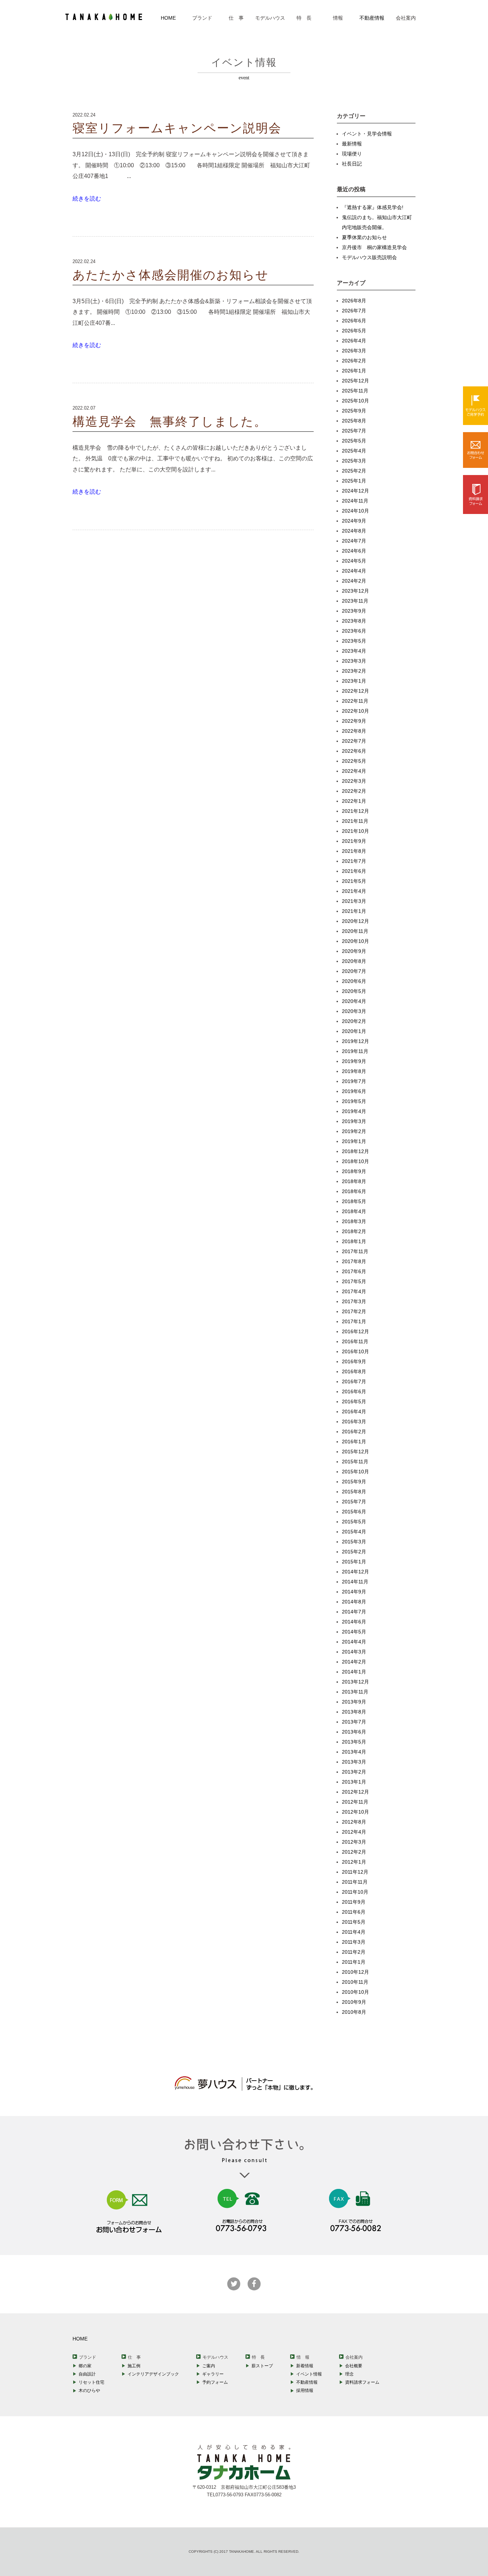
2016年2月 (354, 1432)
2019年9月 (354, 1061)
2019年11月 (355, 1051)
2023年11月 (355, 601)
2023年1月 (354, 681)
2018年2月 (354, 1231)
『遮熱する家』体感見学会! (373, 207)
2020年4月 (354, 1001)
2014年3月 (354, 1652)
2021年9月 (354, 841)
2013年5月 (354, 1742)
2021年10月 (355, 831)
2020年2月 (354, 1021)
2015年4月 (354, 1532)
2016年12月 (355, 1331)
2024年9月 (354, 521)
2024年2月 (354, 581)
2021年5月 (354, 881)
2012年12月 (355, 1792)
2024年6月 (354, 551)
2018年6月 (354, 1191)
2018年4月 (354, 1211)
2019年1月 (354, 1141)
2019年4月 (354, 1111)
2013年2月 (354, 1772)
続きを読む (87, 199)
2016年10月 (355, 1351)
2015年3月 (354, 1542)
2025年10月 (355, 401)
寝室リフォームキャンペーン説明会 (177, 128)
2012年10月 (355, 1812)
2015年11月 (355, 1462)
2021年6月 (354, 871)
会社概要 (354, 2366)
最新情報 (352, 144)
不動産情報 (372, 18)
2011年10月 (355, 1892)
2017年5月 (354, 1281)
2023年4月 (354, 651)
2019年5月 (354, 1101)
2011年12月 (355, 1872)
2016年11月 (355, 1341)
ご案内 (209, 2366)
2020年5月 (354, 991)
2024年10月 (355, 511)
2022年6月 (354, 751)
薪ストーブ (262, 2366)
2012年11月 (355, 1802)
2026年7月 (354, 311)
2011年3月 (354, 1942)
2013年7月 (354, 1722)
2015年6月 (354, 1512)
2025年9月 (354, 411)
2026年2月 (354, 361)
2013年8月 (354, 1712)
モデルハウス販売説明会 (369, 257)
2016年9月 (354, 1361)
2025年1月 (354, 481)
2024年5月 (354, 561)
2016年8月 (354, 1371)
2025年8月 (354, 421)
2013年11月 (355, 1692)
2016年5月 (354, 1401)
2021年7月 (354, 861)
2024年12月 (355, 491)
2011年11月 (355, 1882)
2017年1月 (354, 1321)
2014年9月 (354, 1592)
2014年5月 (354, 1632)
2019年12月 (355, 1041)
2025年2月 (354, 471)
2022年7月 (354, 741)
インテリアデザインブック (153, 2374)
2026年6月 (354, 321)
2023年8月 (354, 621)
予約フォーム (215, 2382)
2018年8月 (354, 1181)
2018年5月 (354, 1201)
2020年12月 (355, 921)
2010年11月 (355, 1982)
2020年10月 (355, 941)
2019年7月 (354, 1081)
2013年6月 (354, 1732)
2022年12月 (355, 691)
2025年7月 (354, 431)
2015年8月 (354, 1492)
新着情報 (305, 2366)
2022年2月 (354, 791)
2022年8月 (354, 731)
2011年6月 (354, 1912)
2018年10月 (355, 1161)
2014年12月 (355, 1572)
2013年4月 (354, 1752)
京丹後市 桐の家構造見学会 (374, 247)
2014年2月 (354, 1662)
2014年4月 (354, 1642)
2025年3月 (354, 461)
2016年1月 (354, 1442)
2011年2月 (354, 1952)
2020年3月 (354, 1011)
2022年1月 (354, 801)
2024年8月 (354, 531)
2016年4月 (354, 1411)
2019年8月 (354, 1071)
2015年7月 (354, 1502)
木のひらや (89, 2390)
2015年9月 (354, 1482)
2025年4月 (354, 451)
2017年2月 (354, 1311)
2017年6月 (354, 1271)
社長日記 (352, 164)
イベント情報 (309, 2374)
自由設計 (87, 2374)
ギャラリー (213, 2374)
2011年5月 (354, 1922)
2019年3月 (354, 1121)
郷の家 (85, 2366)
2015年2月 (354, 1552)
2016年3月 (354, 1422)
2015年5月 (354, 1522)
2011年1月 (354, 1962)
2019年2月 (354, 1131)
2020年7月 (354, 971)
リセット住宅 (91, 2382)
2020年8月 (354, 961)
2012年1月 (354, 1862)
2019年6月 (354, 1091)
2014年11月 (355, 1582)
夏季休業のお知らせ (364, 237)
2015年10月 (355, 1472)
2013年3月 (354, 1762)
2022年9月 (354, 721)
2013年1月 (354, 1782)
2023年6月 (354, 631)
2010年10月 (355, 1992)
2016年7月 (354, 1381)
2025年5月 (354, 441)
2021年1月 (354, 911)
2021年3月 (354, 901)
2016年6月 (354, 1391)
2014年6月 (354, 1622)
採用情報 (305, 2390)
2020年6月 (354, 981)
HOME (168, 18)
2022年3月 (354, 781)
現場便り (352, 154)
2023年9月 (354, 611)
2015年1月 (354, 1562)
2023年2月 (354, 671)
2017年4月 (354, 1291)
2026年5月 (354, 331)
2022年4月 (354, 771)
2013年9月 (354, 1702)
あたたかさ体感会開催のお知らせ (171, 275)
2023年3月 (354, 661)
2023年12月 (355, 591)
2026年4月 (354, 341)
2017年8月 (354, 1261)
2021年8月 (354, 851)
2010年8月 (354, 2012)
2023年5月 (354, 641)
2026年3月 (354, 351)
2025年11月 (355, 391)
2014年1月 (354, 1672)
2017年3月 (354, 1301)
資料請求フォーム (362, 2382)
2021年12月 (355, 811)
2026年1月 (354, 371)
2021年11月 (355, 821)
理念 (349, 2374)
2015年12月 (355, 1452)
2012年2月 (354, 1852)
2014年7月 (354, 1612)
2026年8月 (354, 301)
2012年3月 (354, 1842)
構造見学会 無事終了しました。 (170, 422)
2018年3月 (354, 1221)
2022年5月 (354, 761)
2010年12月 (355, 1972)
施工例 (134, 2366)
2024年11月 (355, 501)
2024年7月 (354, 541)
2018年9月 (354, 1171)
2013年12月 (355, 1682)
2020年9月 (354, 951)
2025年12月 (355, 381)
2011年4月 (354, 1932)
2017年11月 (355, 1251)
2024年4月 (354, 571)
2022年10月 (355, 711)
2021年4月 (354, 891)
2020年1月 (354, 1031)
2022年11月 (355, 701)
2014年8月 (354, 1602)
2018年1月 (354, 1241)
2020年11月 (355, 931)
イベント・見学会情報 (367, 134)
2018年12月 (355, 1151)
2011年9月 (354, 1902)
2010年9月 (354, 2002)
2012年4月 (354, 1832)
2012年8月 (354, 1822)
